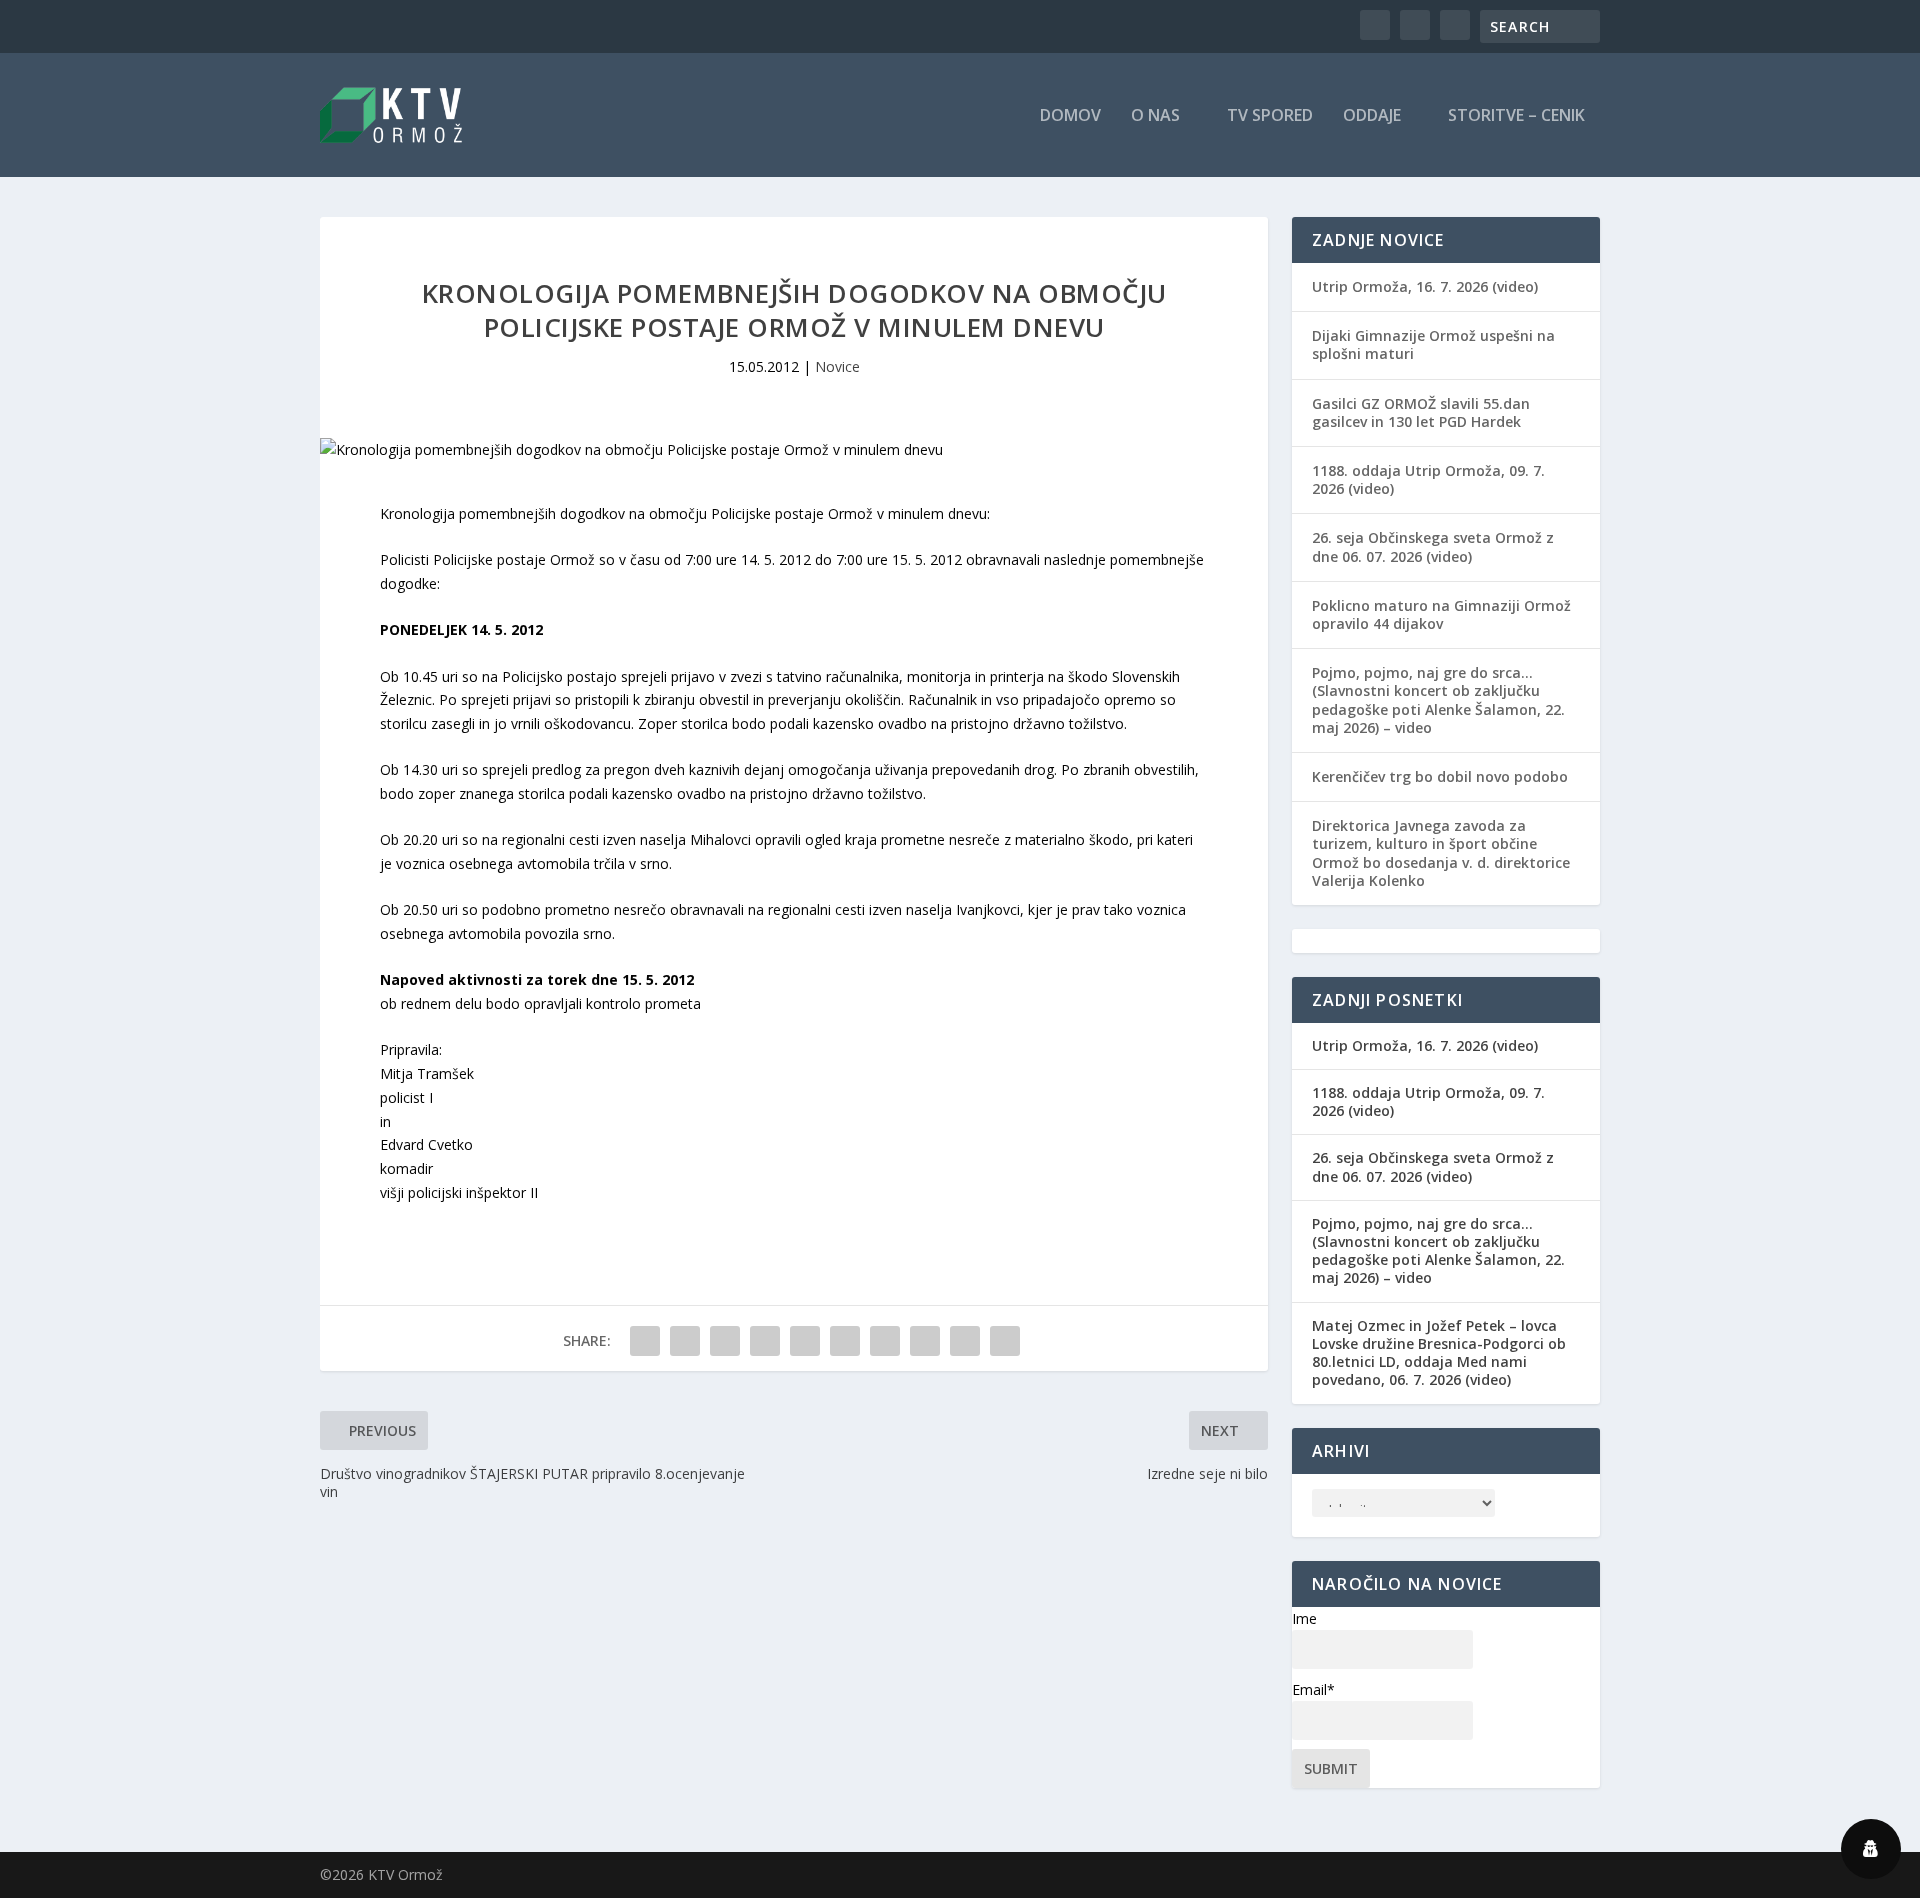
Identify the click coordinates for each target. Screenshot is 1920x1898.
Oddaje (1372, 116)
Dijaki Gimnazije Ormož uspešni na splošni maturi (1433, 344)
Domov (1070, 116)
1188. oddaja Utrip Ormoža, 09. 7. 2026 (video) (1428, 479)
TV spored (1270, 116)
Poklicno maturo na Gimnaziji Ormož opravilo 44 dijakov (1441, 614)
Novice (837, 366)
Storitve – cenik (1516, 116)
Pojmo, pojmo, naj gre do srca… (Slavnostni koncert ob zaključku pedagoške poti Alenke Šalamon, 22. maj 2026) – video (1438, 700)
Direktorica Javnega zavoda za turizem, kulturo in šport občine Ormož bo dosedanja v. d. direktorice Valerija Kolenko (1441, 853)
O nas (1155, 116)
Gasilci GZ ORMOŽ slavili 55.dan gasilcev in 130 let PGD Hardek (1421, 412)
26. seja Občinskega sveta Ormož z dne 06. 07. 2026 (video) (1433, 546)
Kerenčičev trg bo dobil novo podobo (1440, 776)
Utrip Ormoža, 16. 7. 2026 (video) (1425, 286)
